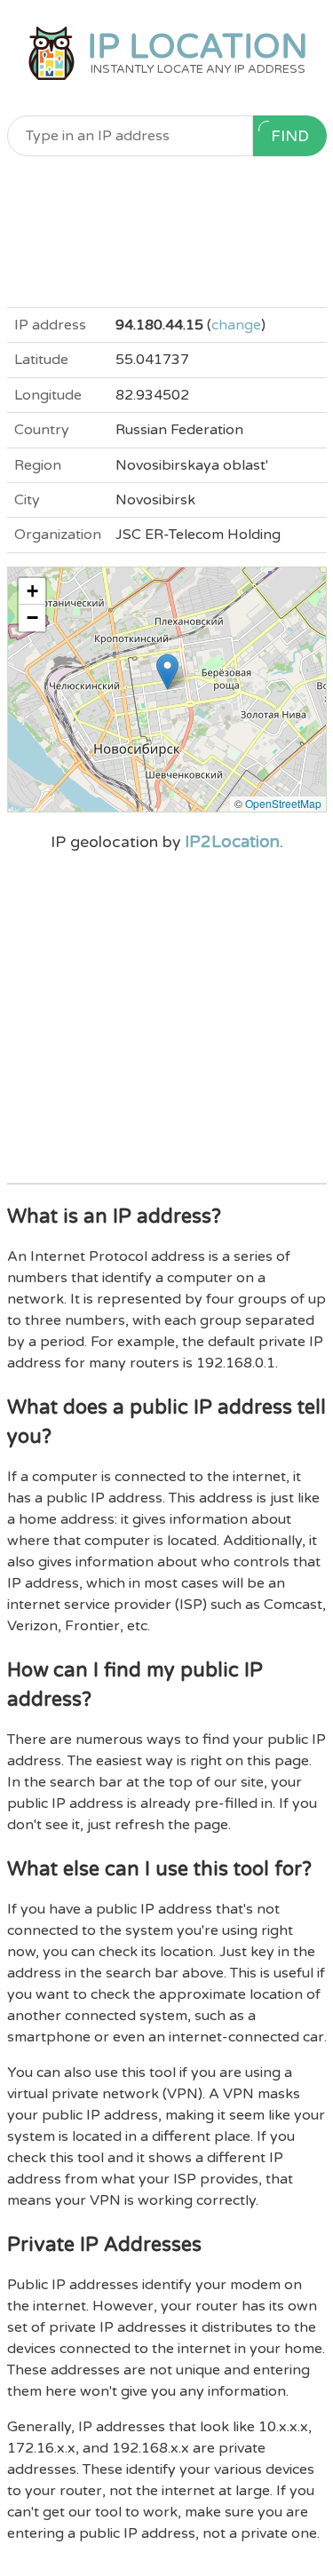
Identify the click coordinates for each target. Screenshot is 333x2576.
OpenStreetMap (283, 803)
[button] (167, 672)
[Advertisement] (167, 232)
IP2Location (232, 842)
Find (290, 136)
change (236, 325)
